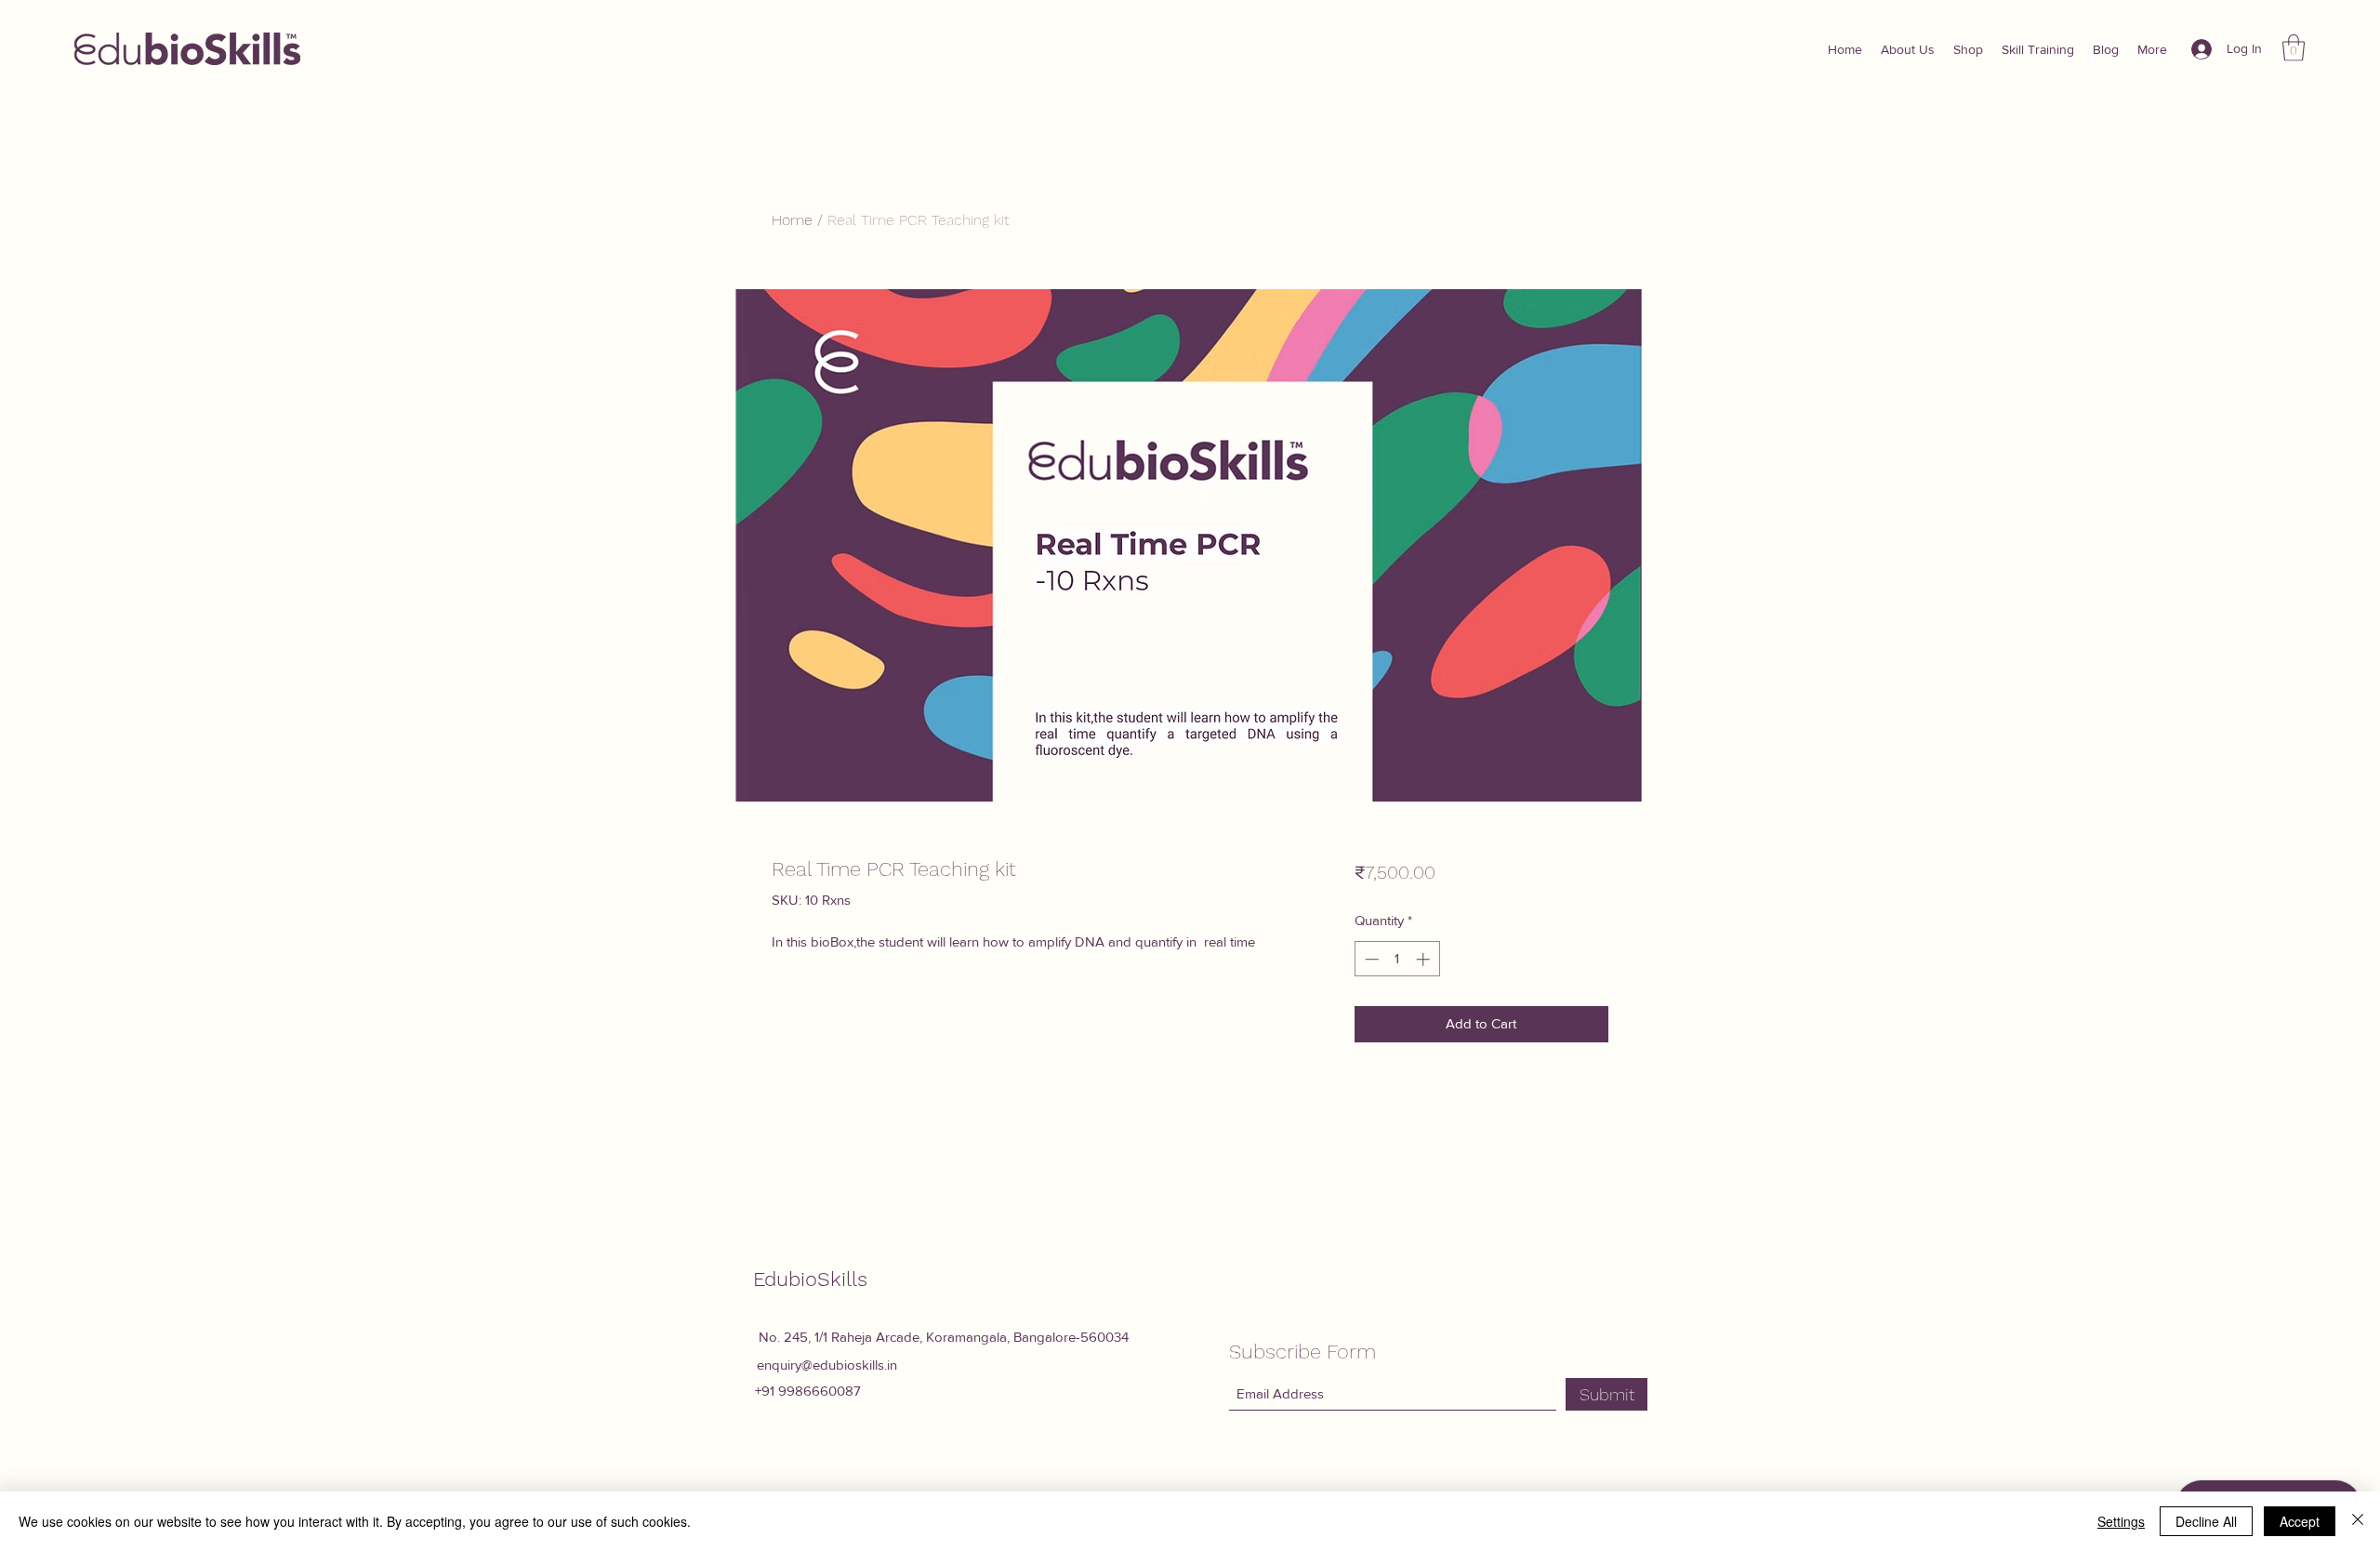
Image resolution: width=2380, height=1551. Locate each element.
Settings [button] (2121, 1521)
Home (792, 220)
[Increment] (1425, 959)
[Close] (2358, 1521)
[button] (2294, 48)
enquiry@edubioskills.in (827, 1365)
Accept (2300, 1521)
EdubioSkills (810, 1279)
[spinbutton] (1397, 959)
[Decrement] (1370, 959)
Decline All (2206, 1521)
